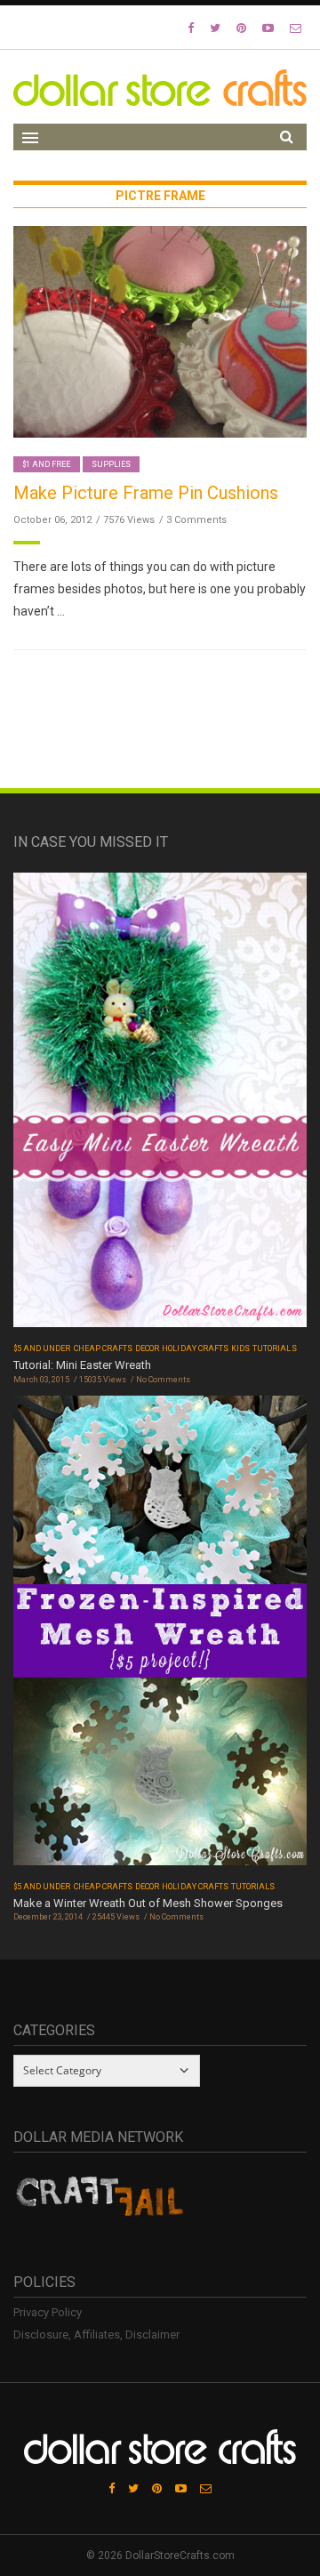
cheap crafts (104, 1348)
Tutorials (274, 1348)
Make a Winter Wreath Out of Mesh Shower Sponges (148, 1903)
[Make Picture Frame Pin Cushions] (160, 330)
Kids (240, 1348)
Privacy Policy (48, 2312)
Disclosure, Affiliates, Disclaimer (96, 2334)
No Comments (163, 1380)
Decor (147, 1348)
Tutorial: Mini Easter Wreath (82, 1365)
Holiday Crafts (195, 1348)
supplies (111, 464)
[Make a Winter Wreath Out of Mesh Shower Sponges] (160, 1636)
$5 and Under (42, 1348)
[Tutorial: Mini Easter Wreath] (160, 1105)
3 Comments (196, 520)
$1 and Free (47, 464)
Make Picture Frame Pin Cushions (146, 493)
